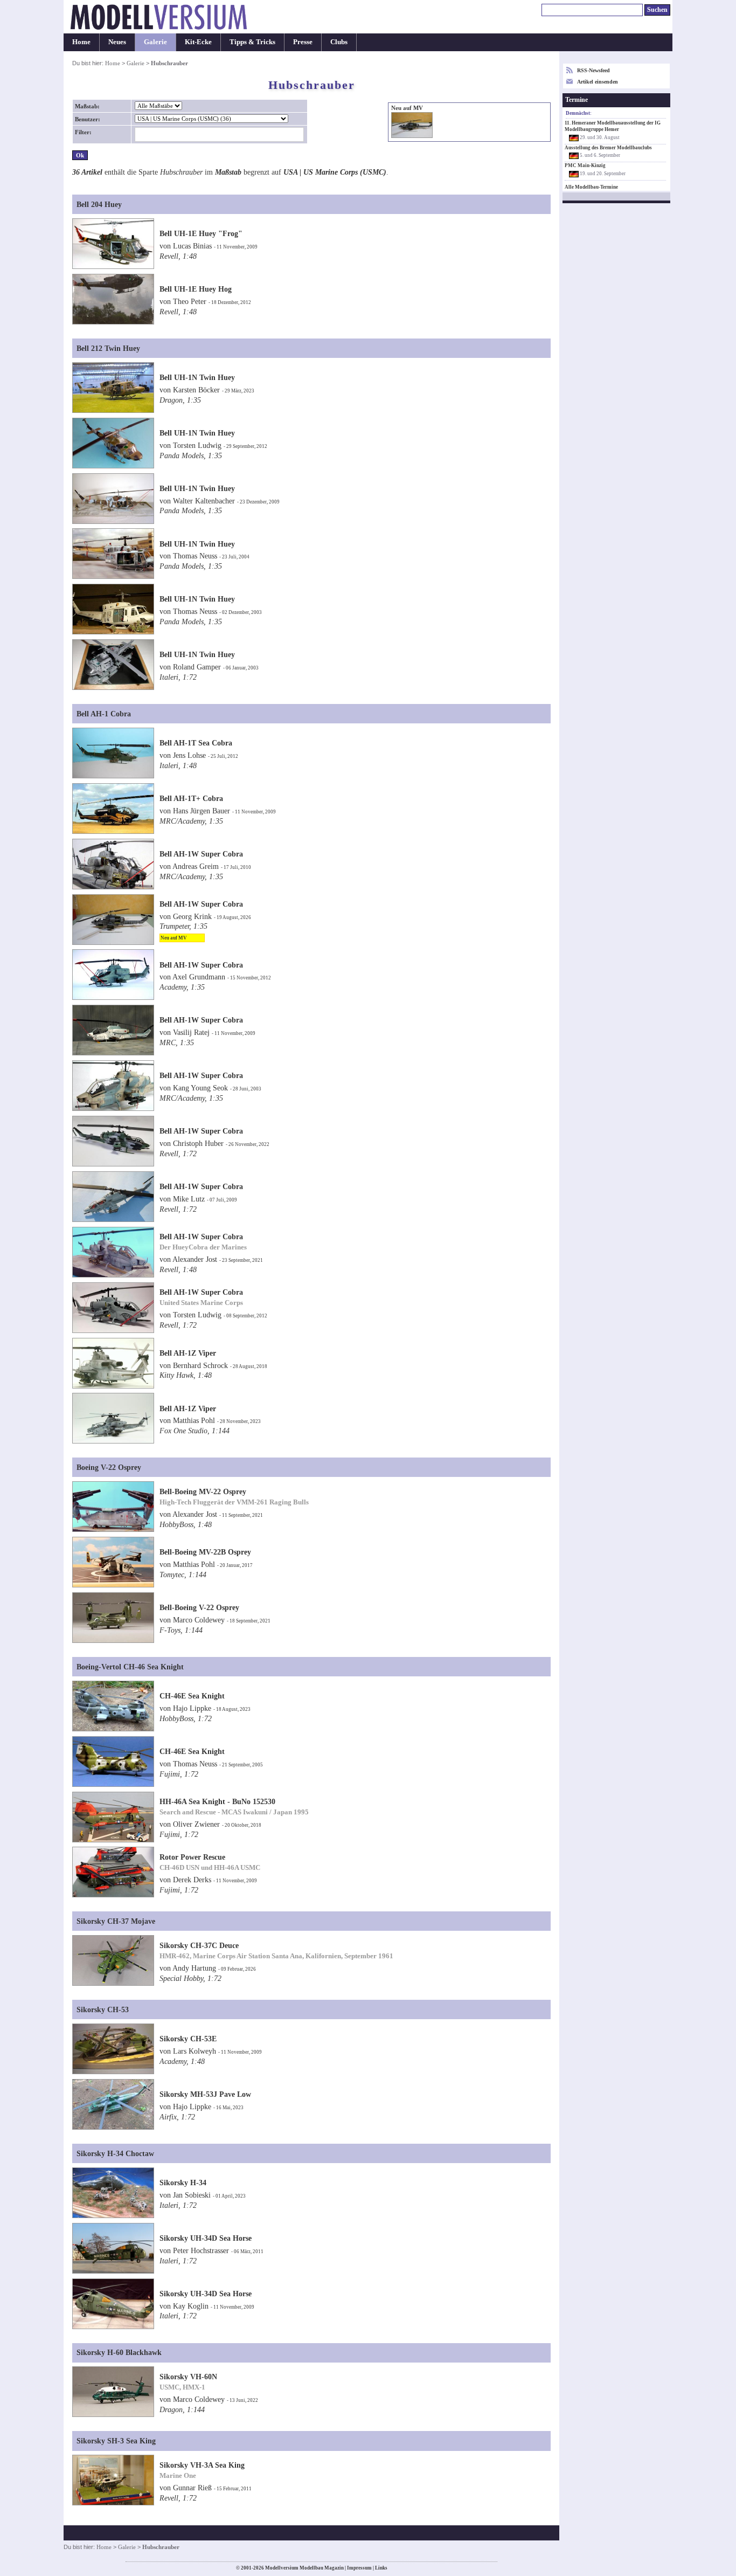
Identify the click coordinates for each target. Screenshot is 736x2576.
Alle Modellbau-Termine (591, 187)
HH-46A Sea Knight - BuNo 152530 (217, 1801)
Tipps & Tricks (252, 42)
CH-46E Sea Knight (192, 1696)
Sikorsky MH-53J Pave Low (205, 2094)
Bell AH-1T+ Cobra (191, 798)
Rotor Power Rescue (192, 1857)
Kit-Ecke (198, 42)
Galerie (155, 42)
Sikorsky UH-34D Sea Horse (206, 2238)
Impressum (359, 2568)
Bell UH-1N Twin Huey (197, 377)
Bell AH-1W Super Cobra (201, 854)
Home (81, 42)
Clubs (339, 42)
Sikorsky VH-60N (188, 2377)
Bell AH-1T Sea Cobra (196, 743)
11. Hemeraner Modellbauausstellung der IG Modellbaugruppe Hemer (613, 126)
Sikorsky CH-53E (188, 2039)
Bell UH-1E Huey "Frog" (201, 233)
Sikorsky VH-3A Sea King (202, 2465)
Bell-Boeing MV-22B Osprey (205, 1552)
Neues (117, 42)
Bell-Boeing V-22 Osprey (199, 1607)
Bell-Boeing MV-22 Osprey (203, 1491)
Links (381, 2568)
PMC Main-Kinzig (585, 165)
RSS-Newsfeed (593, 70)
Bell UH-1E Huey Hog (196, 289)
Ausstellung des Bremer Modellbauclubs (608, 148)
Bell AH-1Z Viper (188, 1353)
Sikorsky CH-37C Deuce (199, 1945)
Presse (303, 42)
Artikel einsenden (598, 82)
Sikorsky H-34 (183, 2183)
